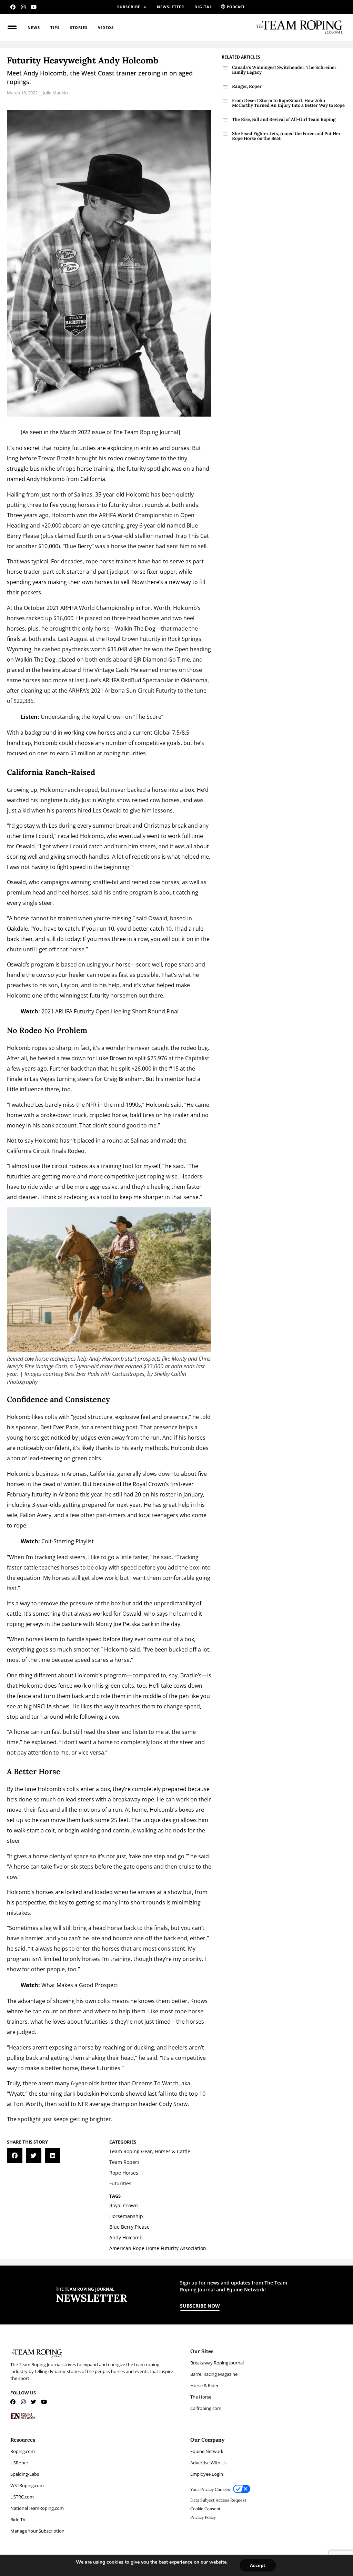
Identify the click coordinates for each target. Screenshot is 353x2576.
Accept (258, 2565)
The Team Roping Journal (146, 432)
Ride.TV (18, 2519)
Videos (106, 27)
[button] (15, 2155)
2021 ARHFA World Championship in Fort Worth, (109, 608)
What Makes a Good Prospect (80, 1985)
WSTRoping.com (27, 2485)
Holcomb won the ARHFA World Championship (112, 515)
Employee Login (207, 2474)
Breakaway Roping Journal (217, 2363)
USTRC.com (22, 2497)
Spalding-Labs (25, 2474)
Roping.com (23, 2451)
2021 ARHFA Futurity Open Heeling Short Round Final (110, 1011)
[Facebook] (13, 7)
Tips (55, 27)
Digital (203, 7)
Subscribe (129, 7)
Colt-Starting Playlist (68, 1541)
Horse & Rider (204, 2385)
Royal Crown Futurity (133, 639)
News (34, 27)
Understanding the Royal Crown (82, 717)
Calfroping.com (206, 2408)
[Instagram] (23, 7)
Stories (79, 27)
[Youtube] (34, 7)
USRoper (19, 2463)
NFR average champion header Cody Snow (133, 2104)
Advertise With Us (208, 2463)
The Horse (201, 2397)
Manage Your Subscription (37, 2531)
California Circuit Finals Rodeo (46, 1151)
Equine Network (207, 2451)
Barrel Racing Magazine (214, 2374)
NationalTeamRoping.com (37, 2508)
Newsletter (170, 7)
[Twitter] (34, 2402)
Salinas (140, 1141)
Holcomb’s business (33, 1474)
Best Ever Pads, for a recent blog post (89, 1427)
